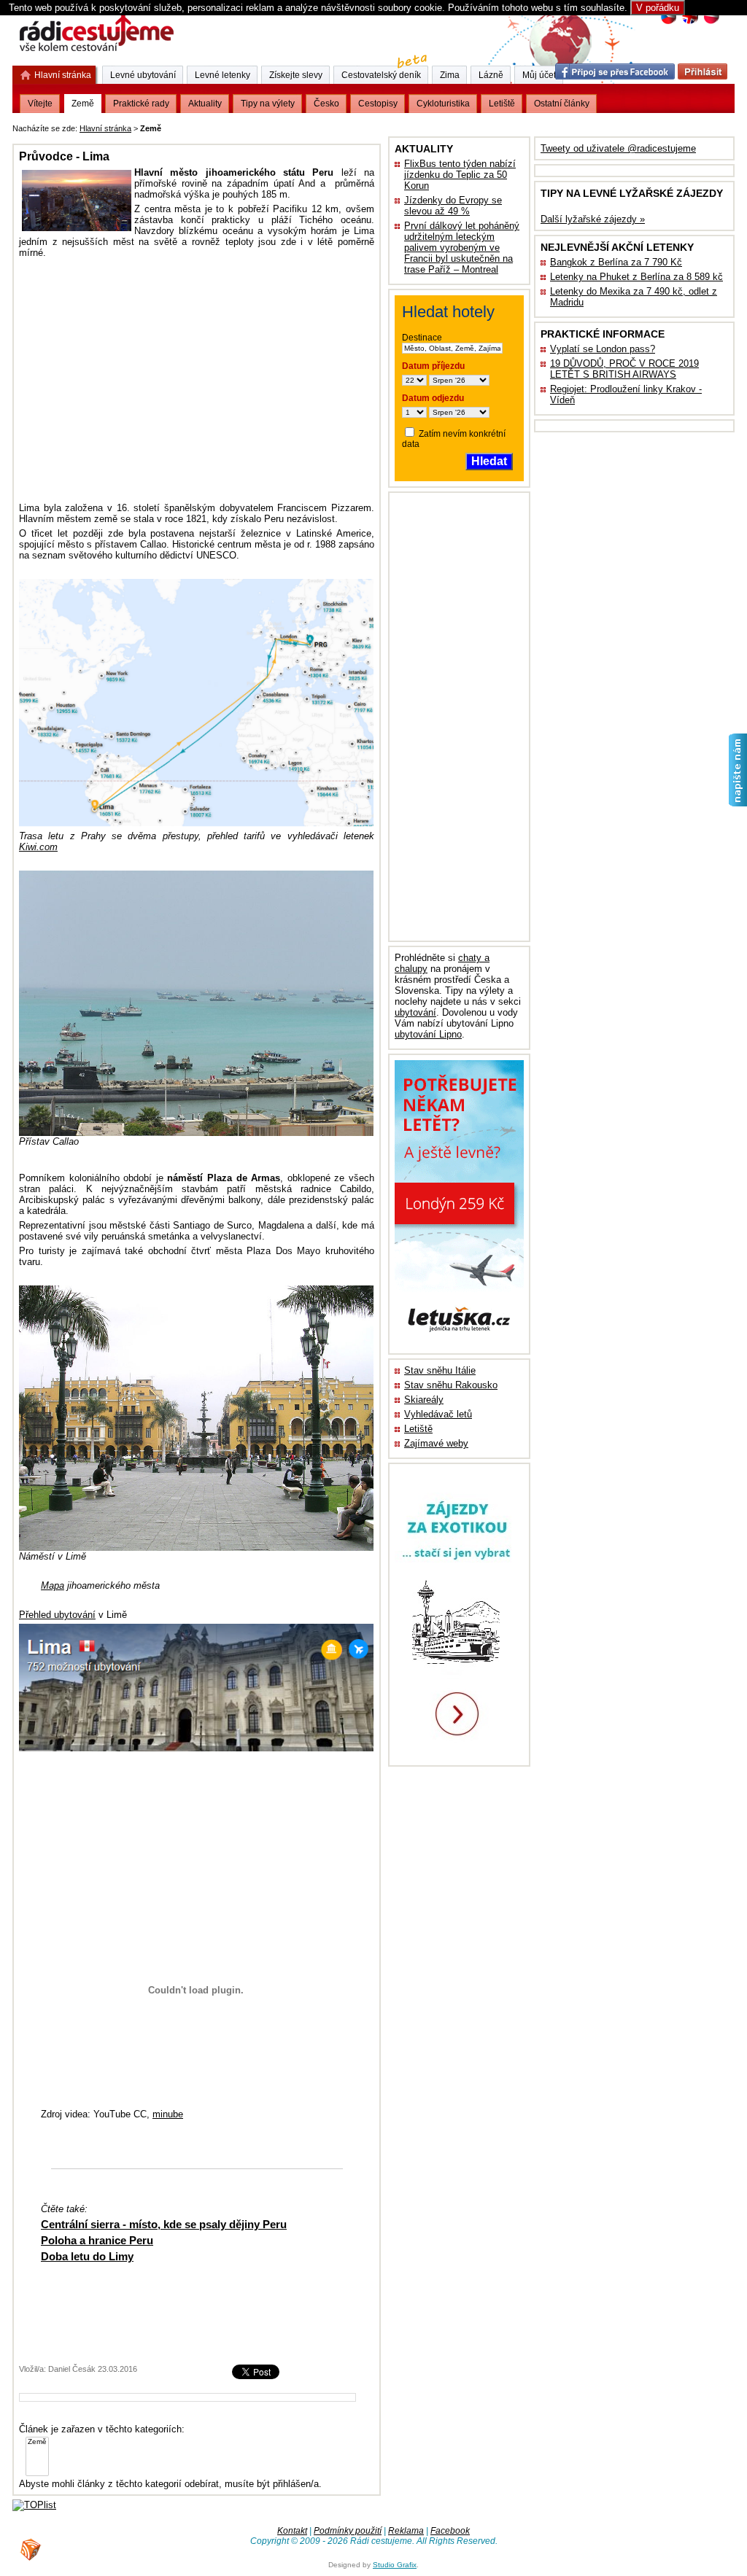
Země (83, 104)
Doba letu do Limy (87, 2256)
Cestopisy (378, 104)
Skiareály (424, 1400)
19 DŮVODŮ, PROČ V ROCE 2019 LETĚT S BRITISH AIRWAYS (624, 369)
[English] (690, 22)
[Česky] (669, 22)
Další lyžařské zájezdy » (593, 219)
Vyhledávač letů (438, 1414)
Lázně (491, 75)
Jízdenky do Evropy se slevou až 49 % (453, 206)
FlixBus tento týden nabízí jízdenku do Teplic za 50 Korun (460, 175)
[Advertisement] (345, 126)
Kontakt (292, 2531)
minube (168, 2114)
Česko (326, 104)
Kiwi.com (38, 847)
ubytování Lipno (428, 1034)
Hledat (489, 461)
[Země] (37, 2442)
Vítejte (40, 104)
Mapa (53, 1585)
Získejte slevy (296, 75)
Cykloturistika (443, 104)
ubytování (415, 1012)
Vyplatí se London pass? (603, 349)
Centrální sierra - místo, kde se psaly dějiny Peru (164, 2224)
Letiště (418, 1429)
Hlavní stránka (105, 128)
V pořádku (658, 8)
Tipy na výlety (268, 104)
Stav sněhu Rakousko (451, 1385)
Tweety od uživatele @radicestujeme (618, 148)
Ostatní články (562, 104)
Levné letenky (222, 75)
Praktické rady (141, 104)
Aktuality (205, 104)
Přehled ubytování (57, 1615)
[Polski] (711, 22)
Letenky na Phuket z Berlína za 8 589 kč (636, 277)
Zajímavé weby (436, 1443)
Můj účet (539, 75)
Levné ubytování (143, 75)
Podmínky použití (348, 2531)
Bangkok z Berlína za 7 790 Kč (616, 262)
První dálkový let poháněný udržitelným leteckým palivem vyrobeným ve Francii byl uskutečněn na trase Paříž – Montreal (462, 248)
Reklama (406, 2531)
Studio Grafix (395, 2565)
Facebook (450, 2531)
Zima (450, 75)
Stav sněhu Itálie (440, 1370)
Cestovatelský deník (381, 75)
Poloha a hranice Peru (97, 2240)
